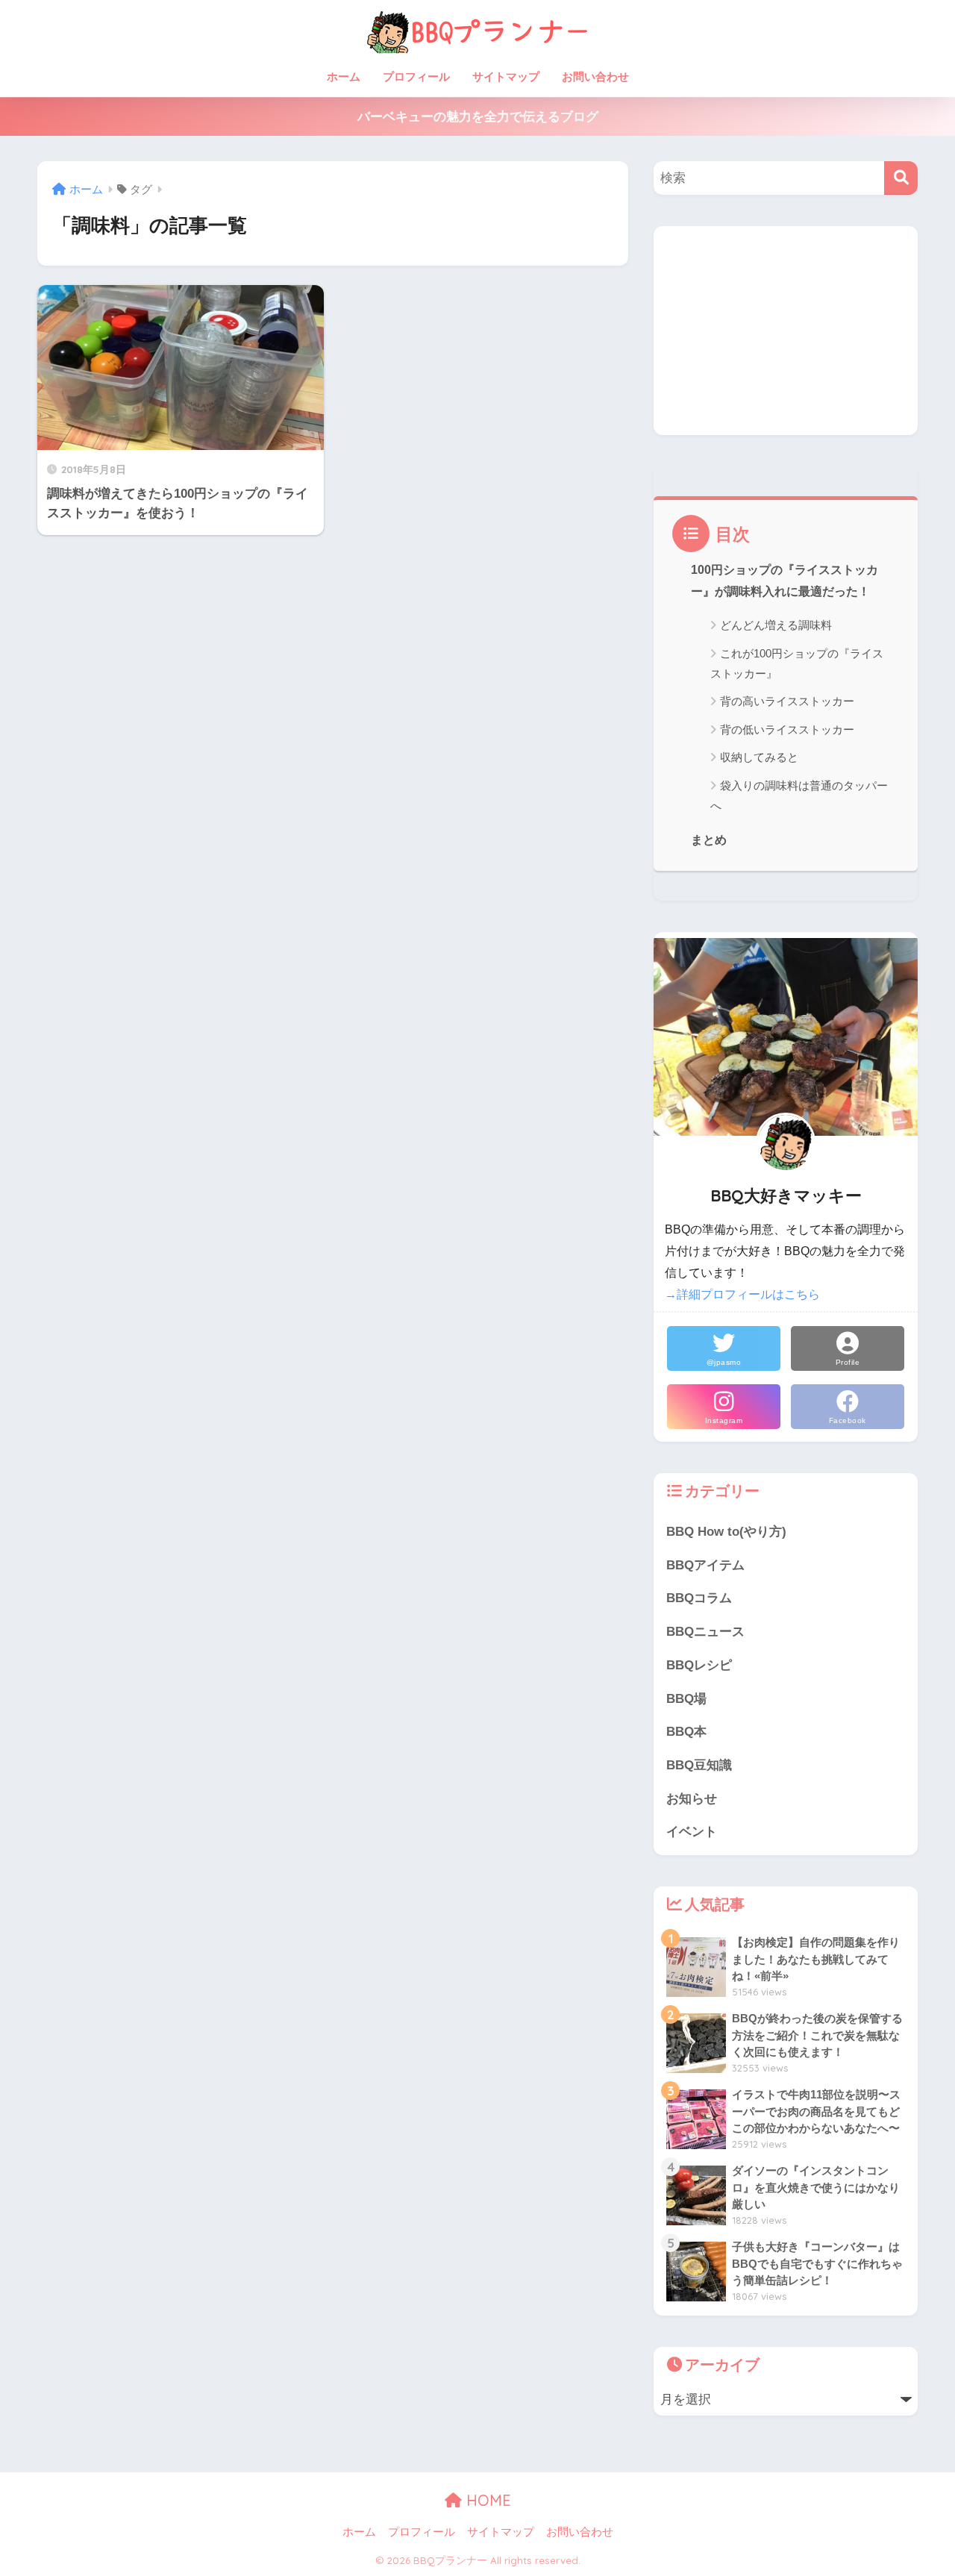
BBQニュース (705, 1632)
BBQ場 (686, 1699)
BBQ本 (686, 1732)
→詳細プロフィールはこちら (742, 1294)
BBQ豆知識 (699, 1765)
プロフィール (416, 76)
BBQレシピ (699, 1665)
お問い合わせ (595, 76)
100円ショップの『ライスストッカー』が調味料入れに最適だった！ (785, 581)
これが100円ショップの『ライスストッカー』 (797, 663)
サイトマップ (506, 76)
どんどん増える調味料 (776, 625)
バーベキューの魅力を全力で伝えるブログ (478, 117)
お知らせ (692, 1799)
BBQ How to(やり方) (726, 1532)
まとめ (709, 840)
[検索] (901, 178)
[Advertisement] (786, 331)
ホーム (344, 76)
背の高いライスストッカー (787, 701)
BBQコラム (699, 1598)
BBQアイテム (705, 1565)
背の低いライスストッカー (787, 729)
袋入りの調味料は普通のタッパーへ (799, 795)
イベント (692, 1832)
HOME (486, 2500)
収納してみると (759, 757)
